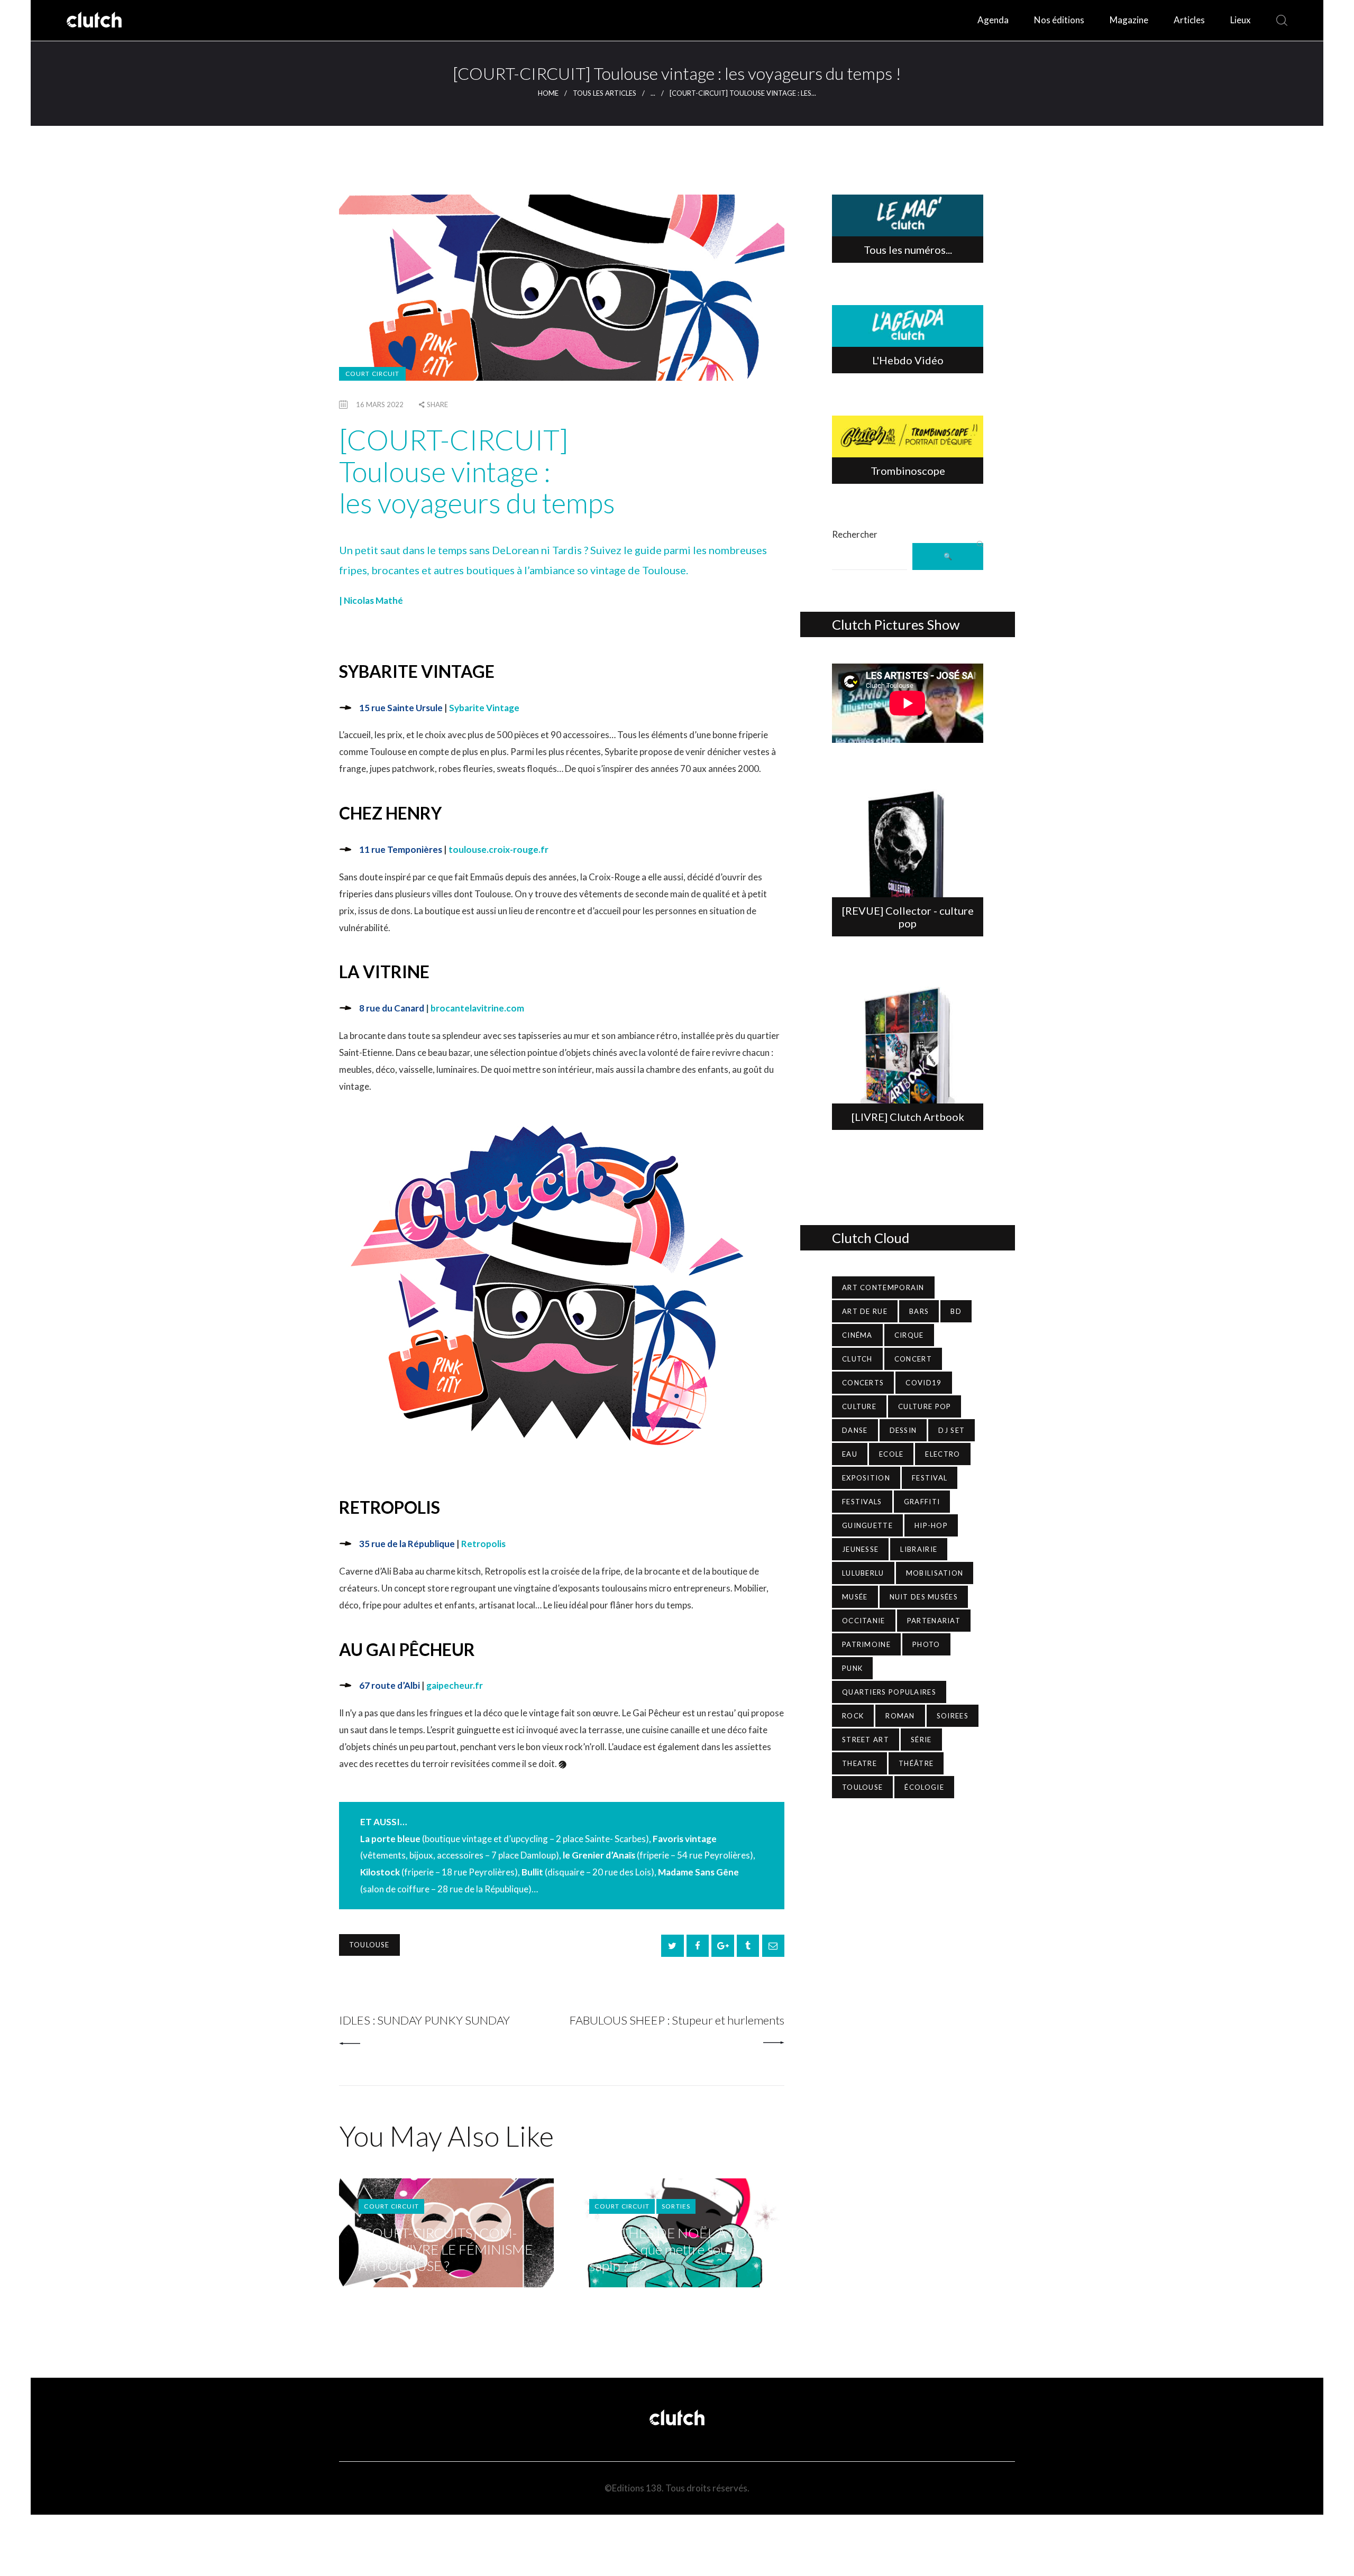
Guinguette (867, 1525)
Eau (850, 1454)
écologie (924, 1787)
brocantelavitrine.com (477, 1008)
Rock (853, 1716)
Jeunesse (860, 1549)
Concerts (863, 1383)
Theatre (859, 1763)
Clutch (857, 1359)
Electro (943, 1454)
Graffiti (922, 1502)
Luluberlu (863, 1573)
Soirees (953, 1716)
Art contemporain (883, 1287)
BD (956, 1311)
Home (548, 93)
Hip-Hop (931, 1525)
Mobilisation (935, 1573)
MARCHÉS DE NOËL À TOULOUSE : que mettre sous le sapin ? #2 (675, 2250)
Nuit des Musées (924, 1597)
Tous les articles (605, 93)
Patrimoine (866, 1644)
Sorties (676, 2206)
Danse (855, 1430)
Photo (926, 1644)
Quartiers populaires (889, 1692)
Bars (919, 1311)
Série (921, 1740)
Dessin (903, 1430)
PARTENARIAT (934, 1621)
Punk (852, 1668)
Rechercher (855, 534)
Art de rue (865, 1311)
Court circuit (372, 374)
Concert (913, 1359)
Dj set (952, 1430)
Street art (866, 1740)
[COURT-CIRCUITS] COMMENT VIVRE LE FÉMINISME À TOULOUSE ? (446, 2250)
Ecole (891, 1454)
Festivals (862, 1502)
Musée (855, 1597)
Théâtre (916, 1763)
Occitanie (864, 1621)
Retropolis (483, 1544)
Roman (900, 1716)
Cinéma (857, 1335)
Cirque (909, 1335)
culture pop (925, 1406)
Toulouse (369, 1945)
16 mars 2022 (380, 404)
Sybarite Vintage (484, 708)
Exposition (866, 1478)
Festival (930, 1478)
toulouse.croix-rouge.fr (498, 849)
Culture (859, 1406)
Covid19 (923, 1383)
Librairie (919, 1549)
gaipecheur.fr (455, 1685)
